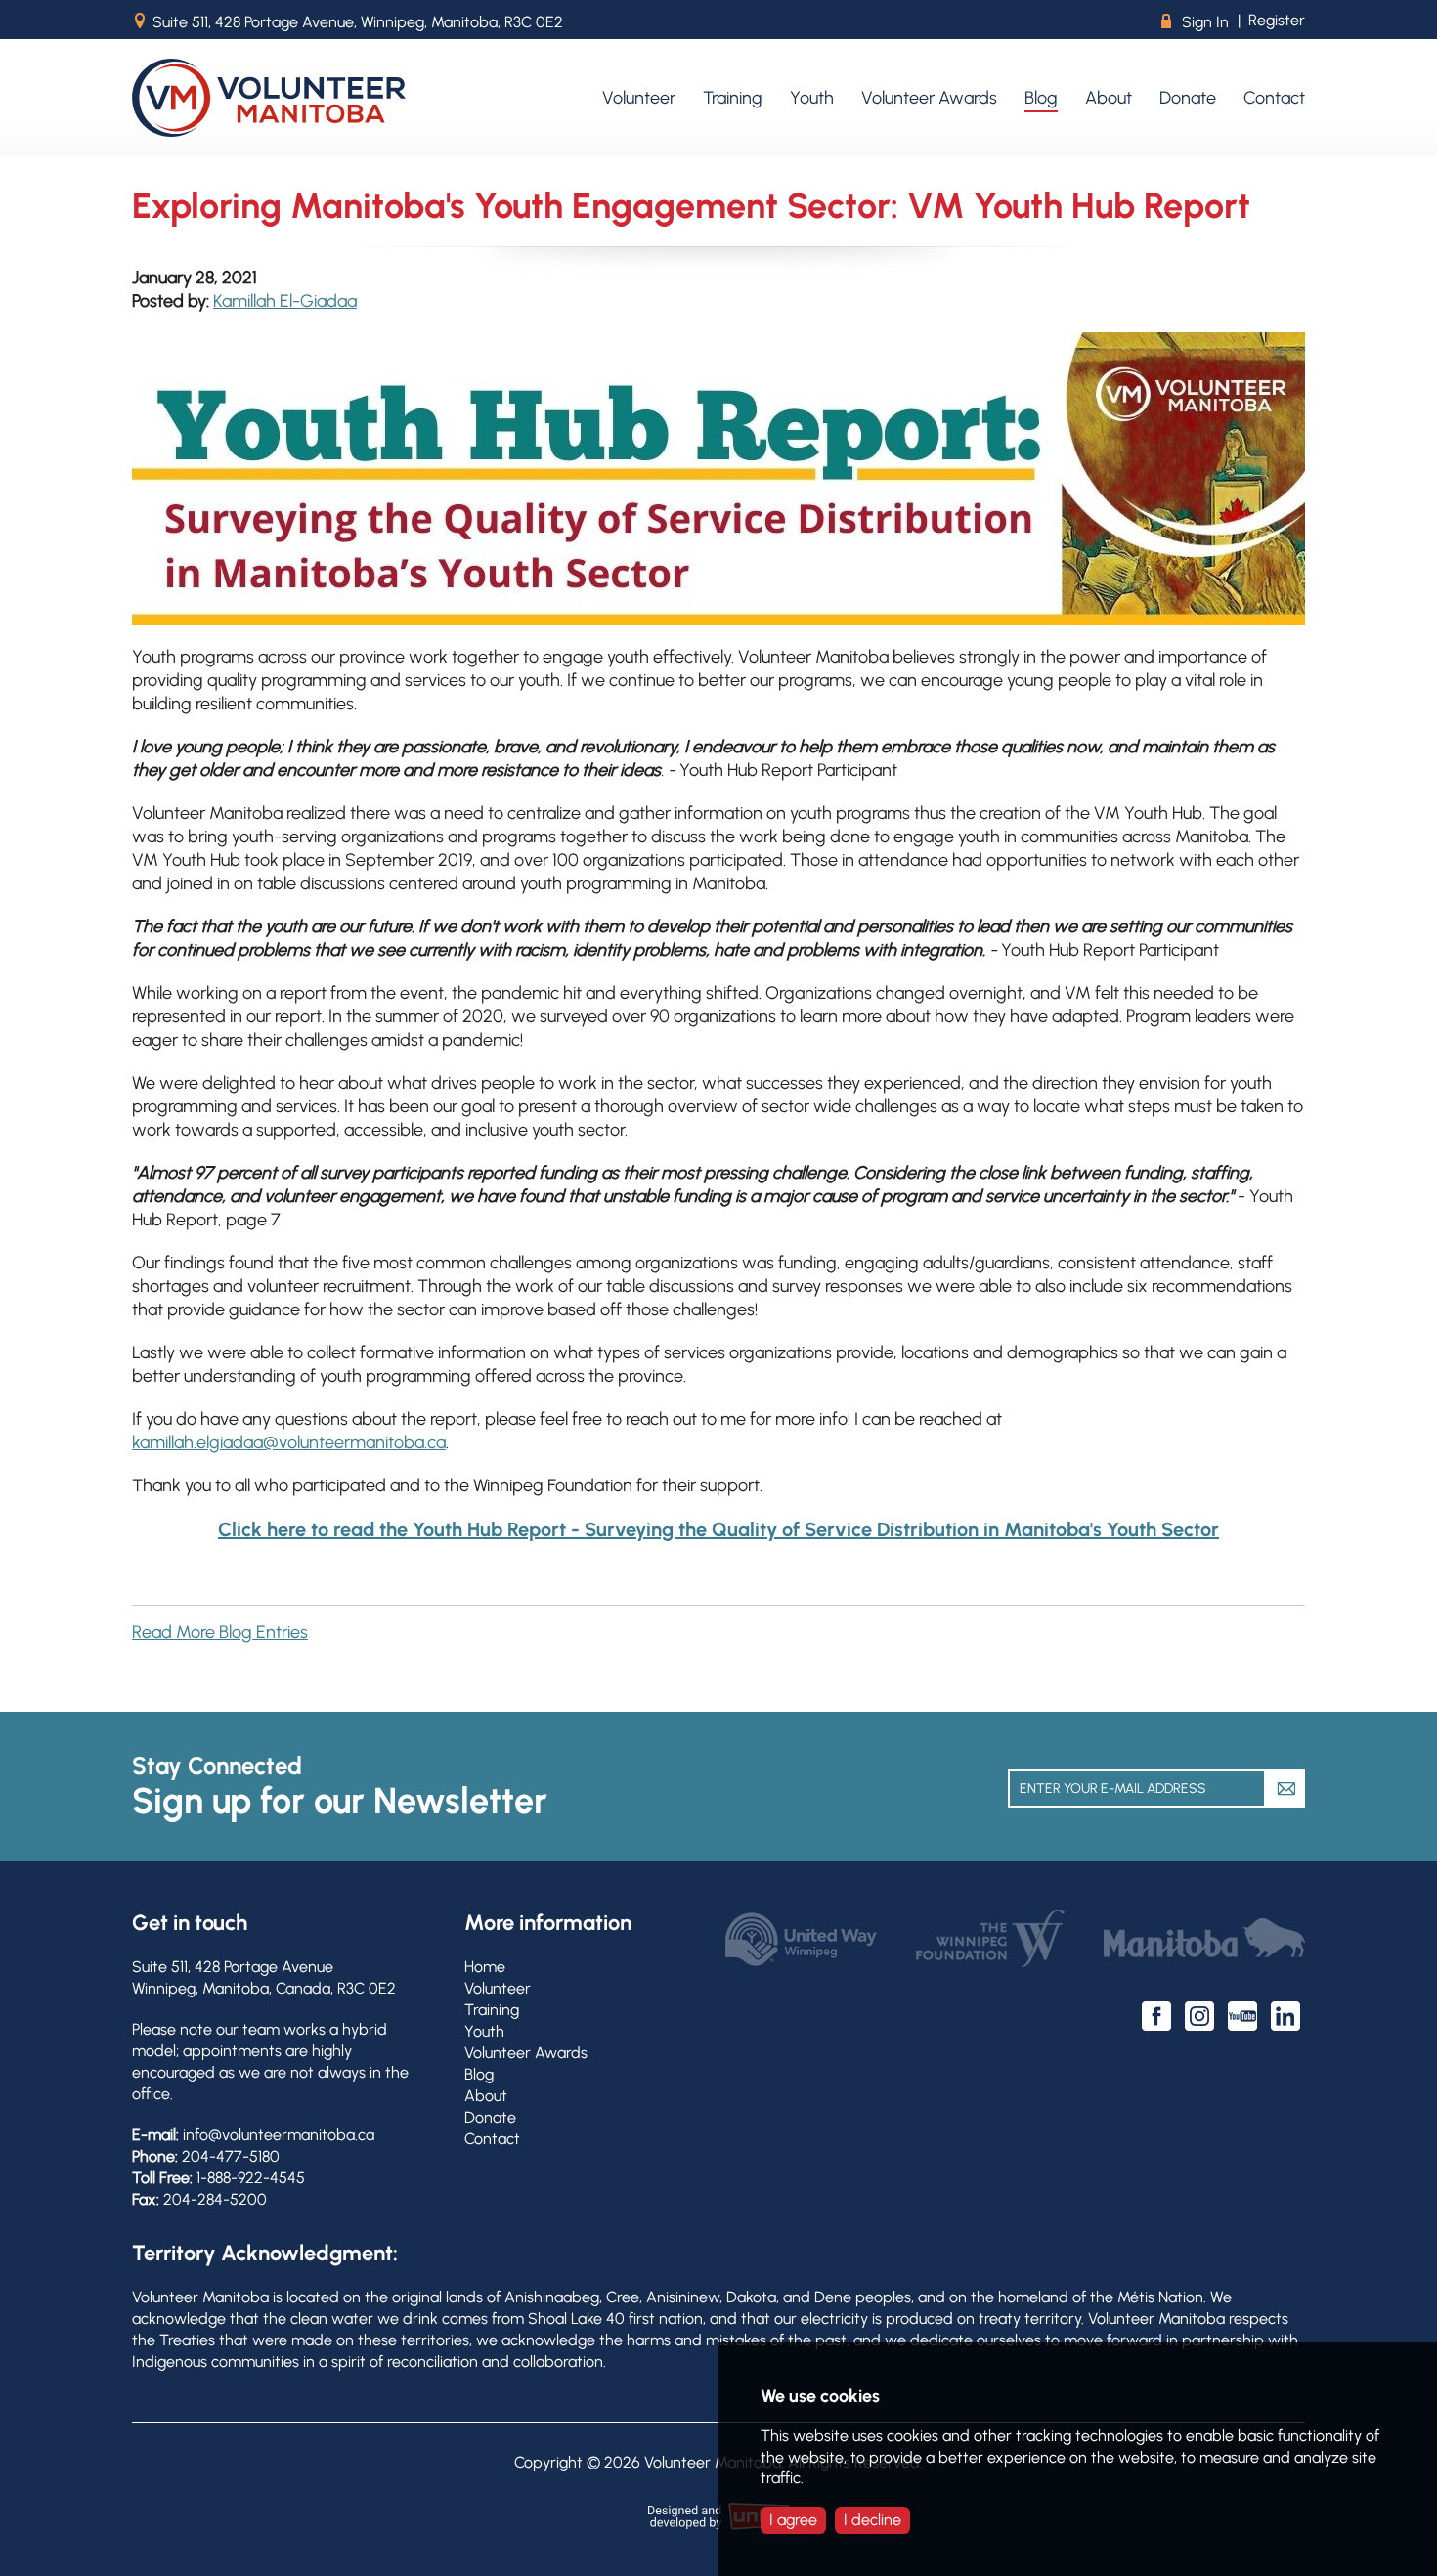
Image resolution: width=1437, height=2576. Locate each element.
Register (1277, 20)
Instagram (1199, 2016)
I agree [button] (793, 2520)
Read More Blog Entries (220, 1632)
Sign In (1195, 22)
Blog (479, 2074)
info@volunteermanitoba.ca (279, 2135)
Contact (492, 2139)
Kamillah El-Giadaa (285, 301)
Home (485, 1967)
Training (492, 2010)
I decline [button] (872, 2520)
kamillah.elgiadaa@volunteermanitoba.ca (289, 1442)
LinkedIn (1285, 2016)
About (486, 2096)
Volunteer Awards (526, 2053)
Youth (484, 2031)
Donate (490, 2117)
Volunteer (498, 1988)
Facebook (1156, 2016)
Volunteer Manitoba (269, 98)
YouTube (1242, 2016)
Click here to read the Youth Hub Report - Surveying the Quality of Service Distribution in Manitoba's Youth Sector (718, 1529)
